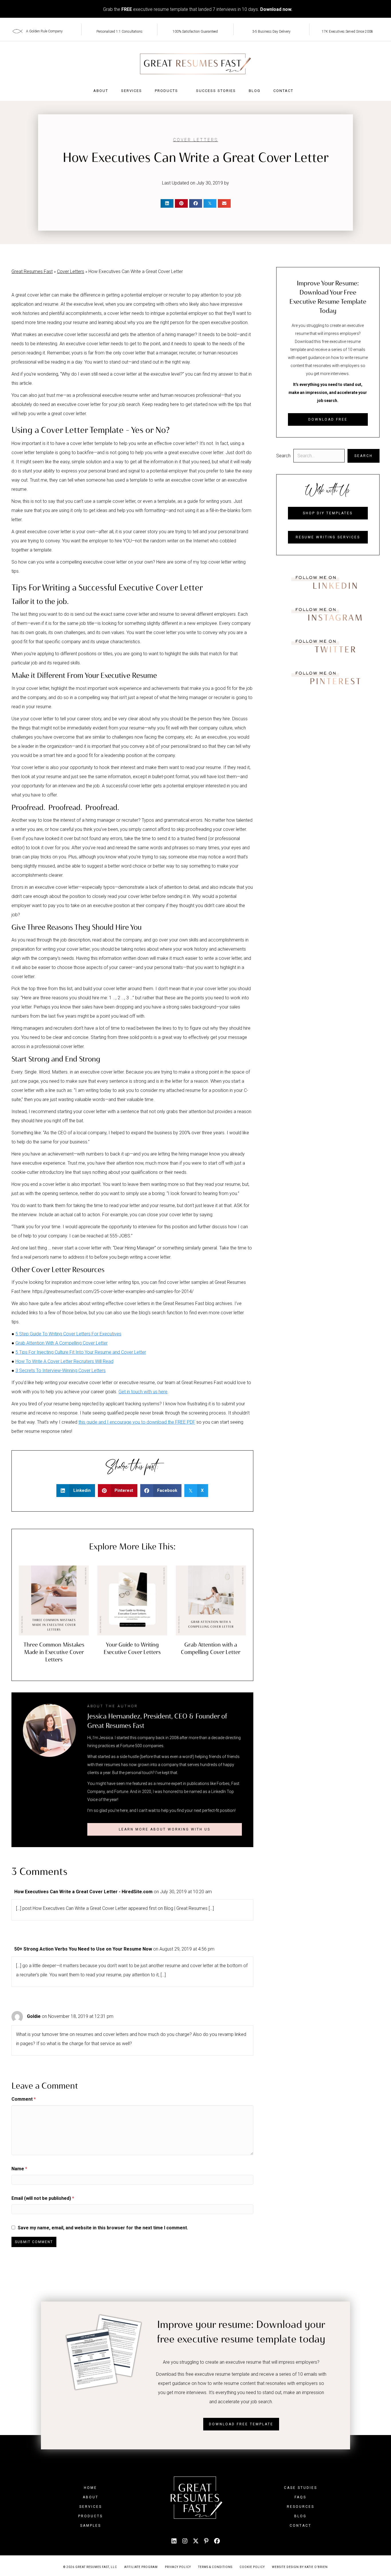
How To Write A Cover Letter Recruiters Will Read (64, 1361)
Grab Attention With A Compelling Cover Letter (62, 1343)
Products (166, 91)
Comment (24, 2099)
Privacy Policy (178, 2567)
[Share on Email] (224, 203)
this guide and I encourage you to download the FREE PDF (137, 1422)
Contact (283, 91)
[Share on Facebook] (196, 203)
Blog (255, 91)
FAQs (300, 2497)
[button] (164, 1829)
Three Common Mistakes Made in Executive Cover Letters (54, 1652)
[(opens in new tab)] (328, 582)
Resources (301, 2507)
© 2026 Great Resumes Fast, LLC (90, 2567)
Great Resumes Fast (32, 271)
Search (283, 456)
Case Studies (301, 2488)
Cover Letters (196, 140)
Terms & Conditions (215, 2567)
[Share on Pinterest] (181, 203)
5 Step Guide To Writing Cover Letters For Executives (68, 1334)
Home (90, 2488)
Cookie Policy (252, 2567)
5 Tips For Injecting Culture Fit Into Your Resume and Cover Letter (81, 1352)
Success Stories (216, 91)
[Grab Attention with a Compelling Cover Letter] (211, 1600)
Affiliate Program (141, 2567)
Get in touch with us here (143, 1392)
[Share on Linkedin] (167, 203)
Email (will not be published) (43, 2198)
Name (19, 2169)
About (101, 91)
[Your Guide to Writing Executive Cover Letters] (132, 1600)
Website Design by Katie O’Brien (300, 2567)
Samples (91, 2526)
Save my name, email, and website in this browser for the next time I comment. (103, 2228)
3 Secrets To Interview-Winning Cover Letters (61, 1371)
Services (132, 91)
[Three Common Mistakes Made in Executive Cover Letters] (54, 1600)
